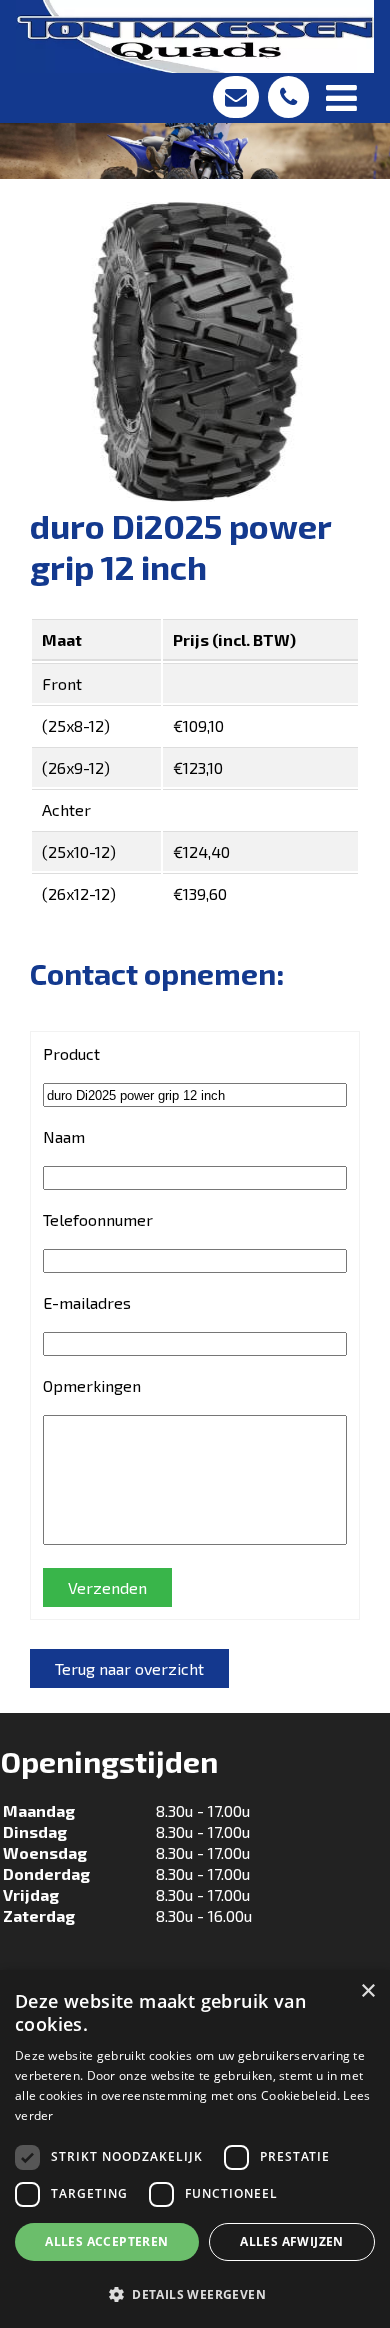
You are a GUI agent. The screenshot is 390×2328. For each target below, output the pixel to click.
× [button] (367, 1991)
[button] (195, 2293)
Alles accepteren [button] (106, 2241)
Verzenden (107, 1587)
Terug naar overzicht (129, 1668)
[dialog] (195, 2149)
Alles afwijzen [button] (292, 2241)
